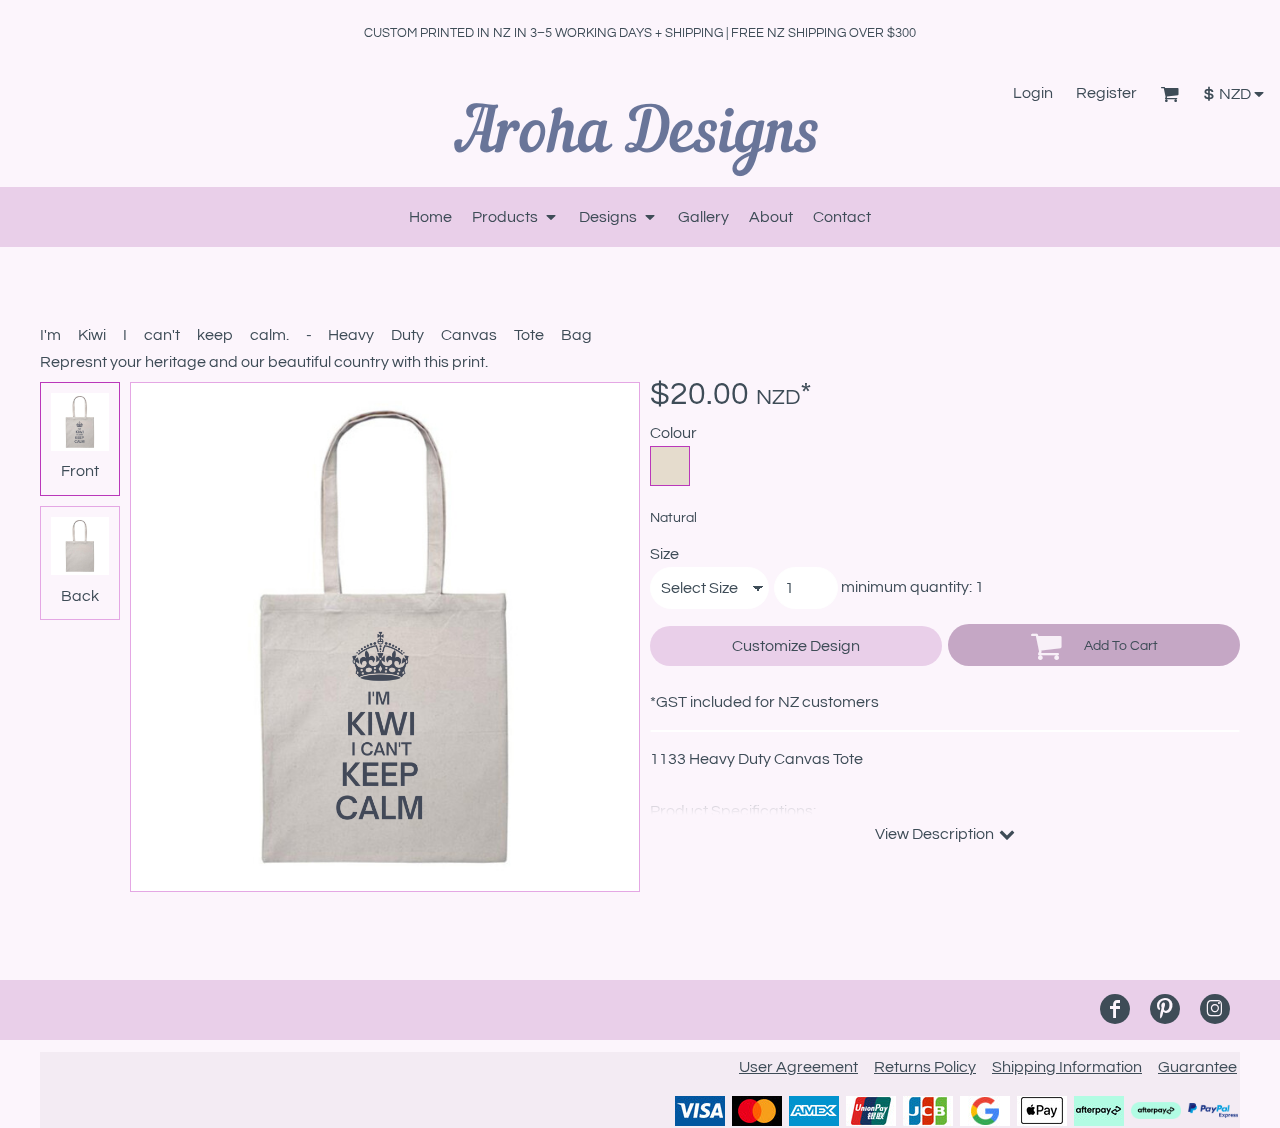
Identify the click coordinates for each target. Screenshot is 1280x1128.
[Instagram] (1215, 1009)
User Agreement (798, 1067)
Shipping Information (1067, 1067)
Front (80, 471)
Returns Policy (925, 1067)
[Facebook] (1115, 1009)
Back (80, 596)
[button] (1169, 93)
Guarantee (1197, 1067)
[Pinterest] (1165, 1009)
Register (1106, 93)
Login (1033, 93)
